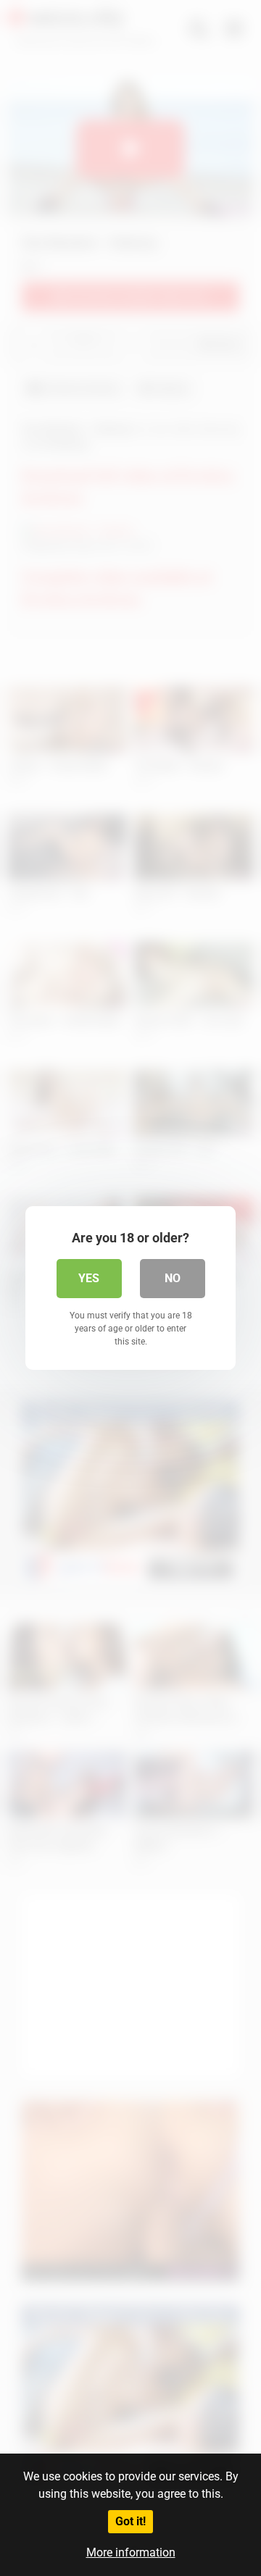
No (173, 1278)
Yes (89, 1278)
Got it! (130, 2521)
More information (131, 2552)
